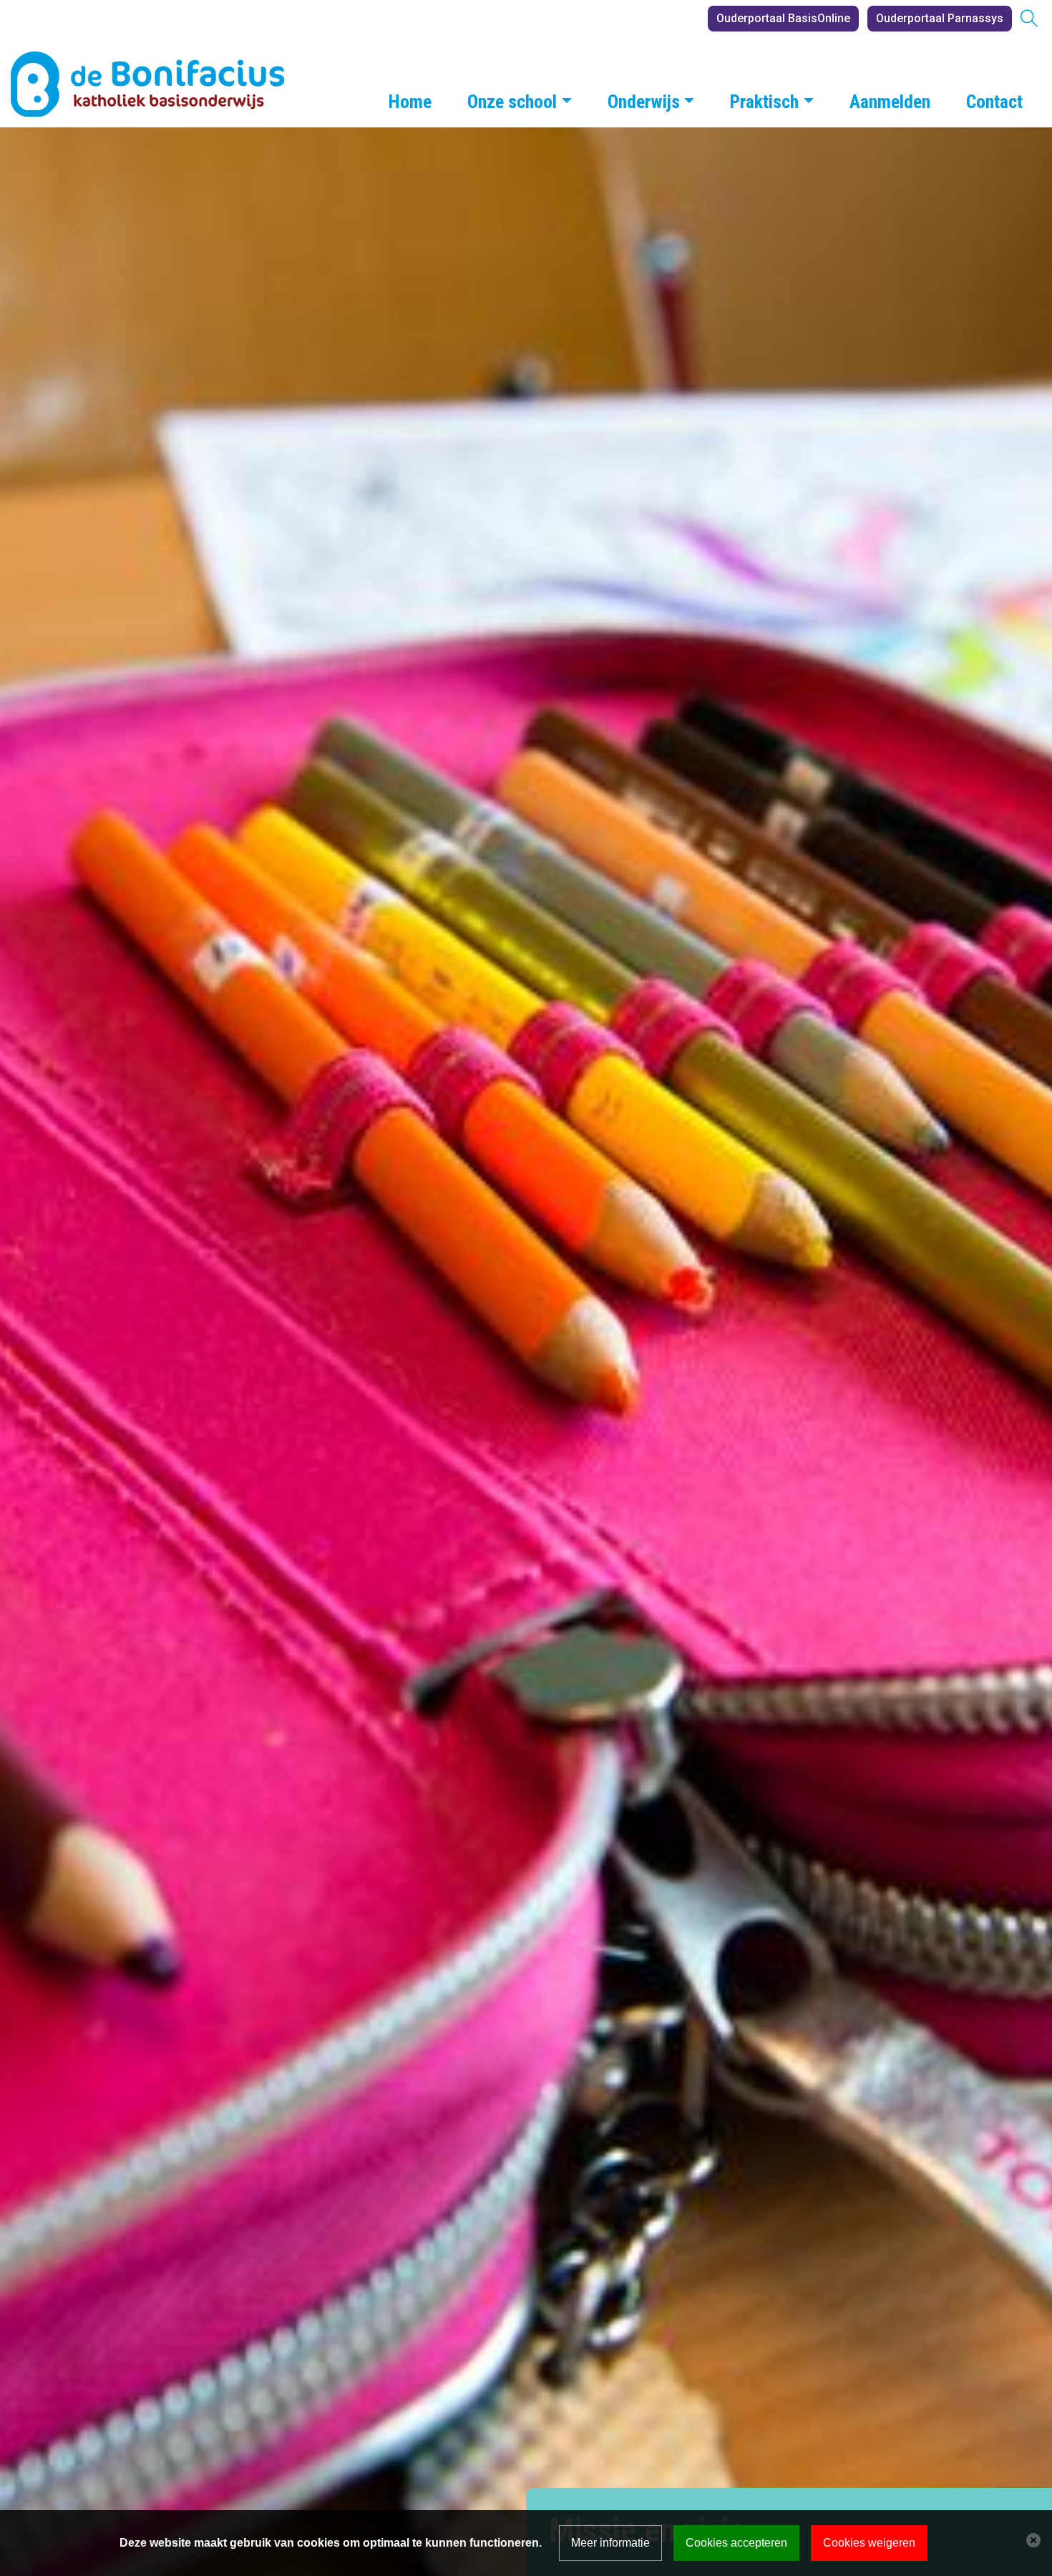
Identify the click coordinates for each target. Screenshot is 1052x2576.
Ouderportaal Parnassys (940, 18)
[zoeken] (1029, 20)
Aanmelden (890, 102)
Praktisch (764, 102)
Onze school (512, 102)
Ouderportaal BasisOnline (783, 18)
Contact (994, 102)
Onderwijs (644, 102)
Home (410, 102)
